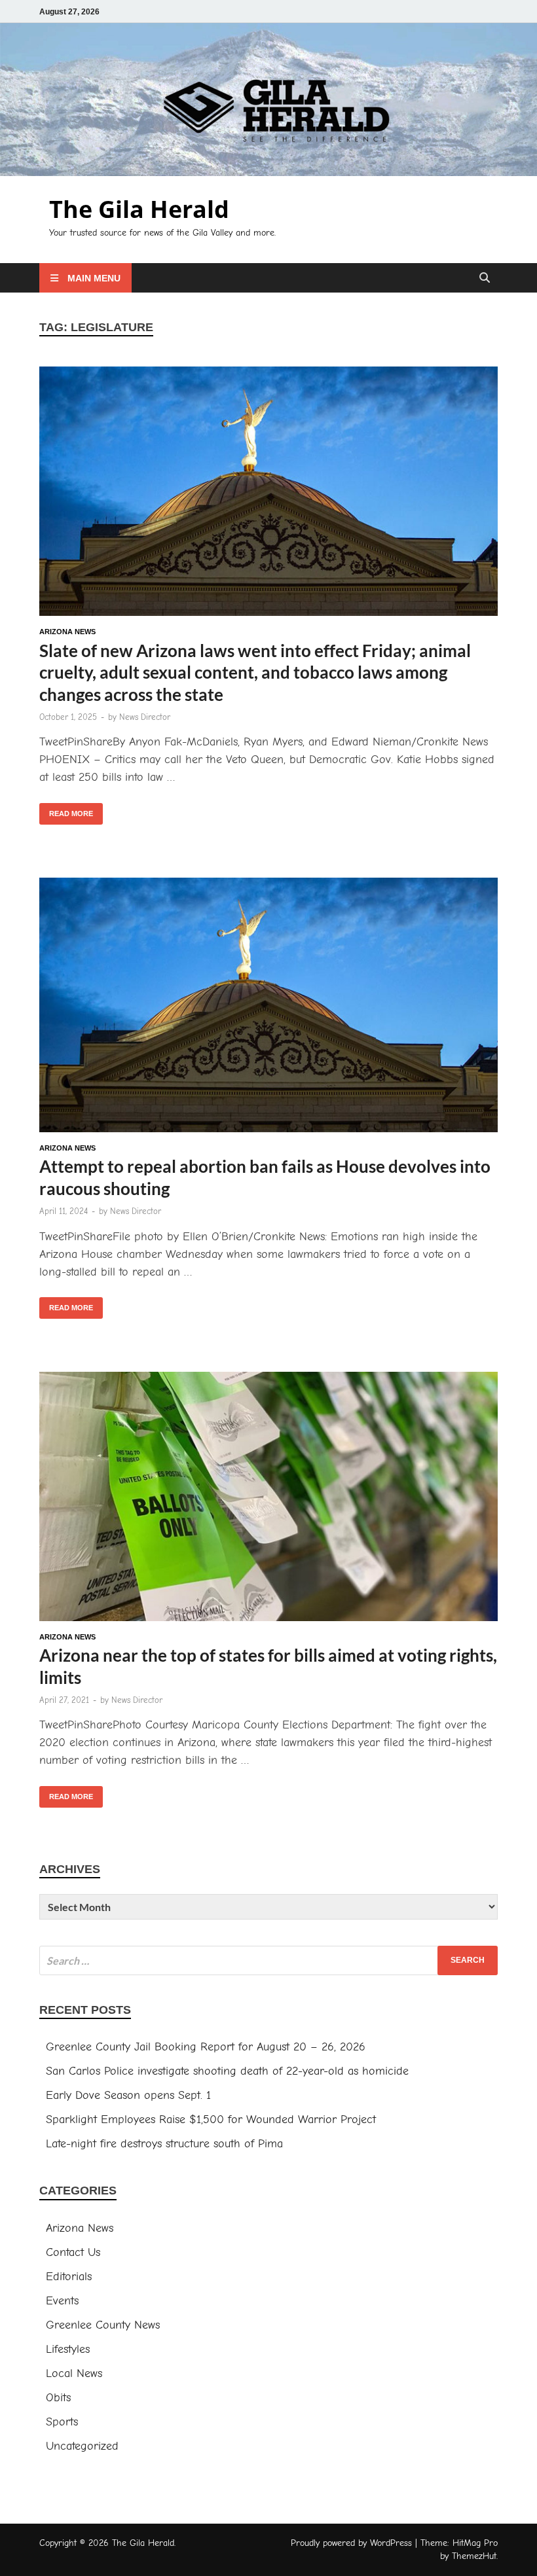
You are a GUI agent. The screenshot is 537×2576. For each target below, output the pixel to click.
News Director (145, 717)
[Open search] (485, 278)
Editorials (69, 2277)
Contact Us (73, 2252)
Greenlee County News (103, 2325)
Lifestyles (68, 2349)
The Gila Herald (139, 209)
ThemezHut (474, 2556)
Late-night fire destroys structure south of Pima (164, 2144)
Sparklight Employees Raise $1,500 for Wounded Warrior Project (211, 2120)
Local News (74, 2373)
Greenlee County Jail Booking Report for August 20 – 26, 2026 (206, 2047)
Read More (66, 810)
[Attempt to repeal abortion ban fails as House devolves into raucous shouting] (268, 1008)
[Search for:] (268, 1960)
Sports (62, 2422)
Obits (58, 2398)
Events (62, 2301)
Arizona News (67, 632)
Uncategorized (82, 2446)
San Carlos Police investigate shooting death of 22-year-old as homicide (227, 2071)
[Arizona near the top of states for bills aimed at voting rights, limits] (268, 1499)
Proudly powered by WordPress (351, 2543)
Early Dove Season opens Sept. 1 (128, 2095)
